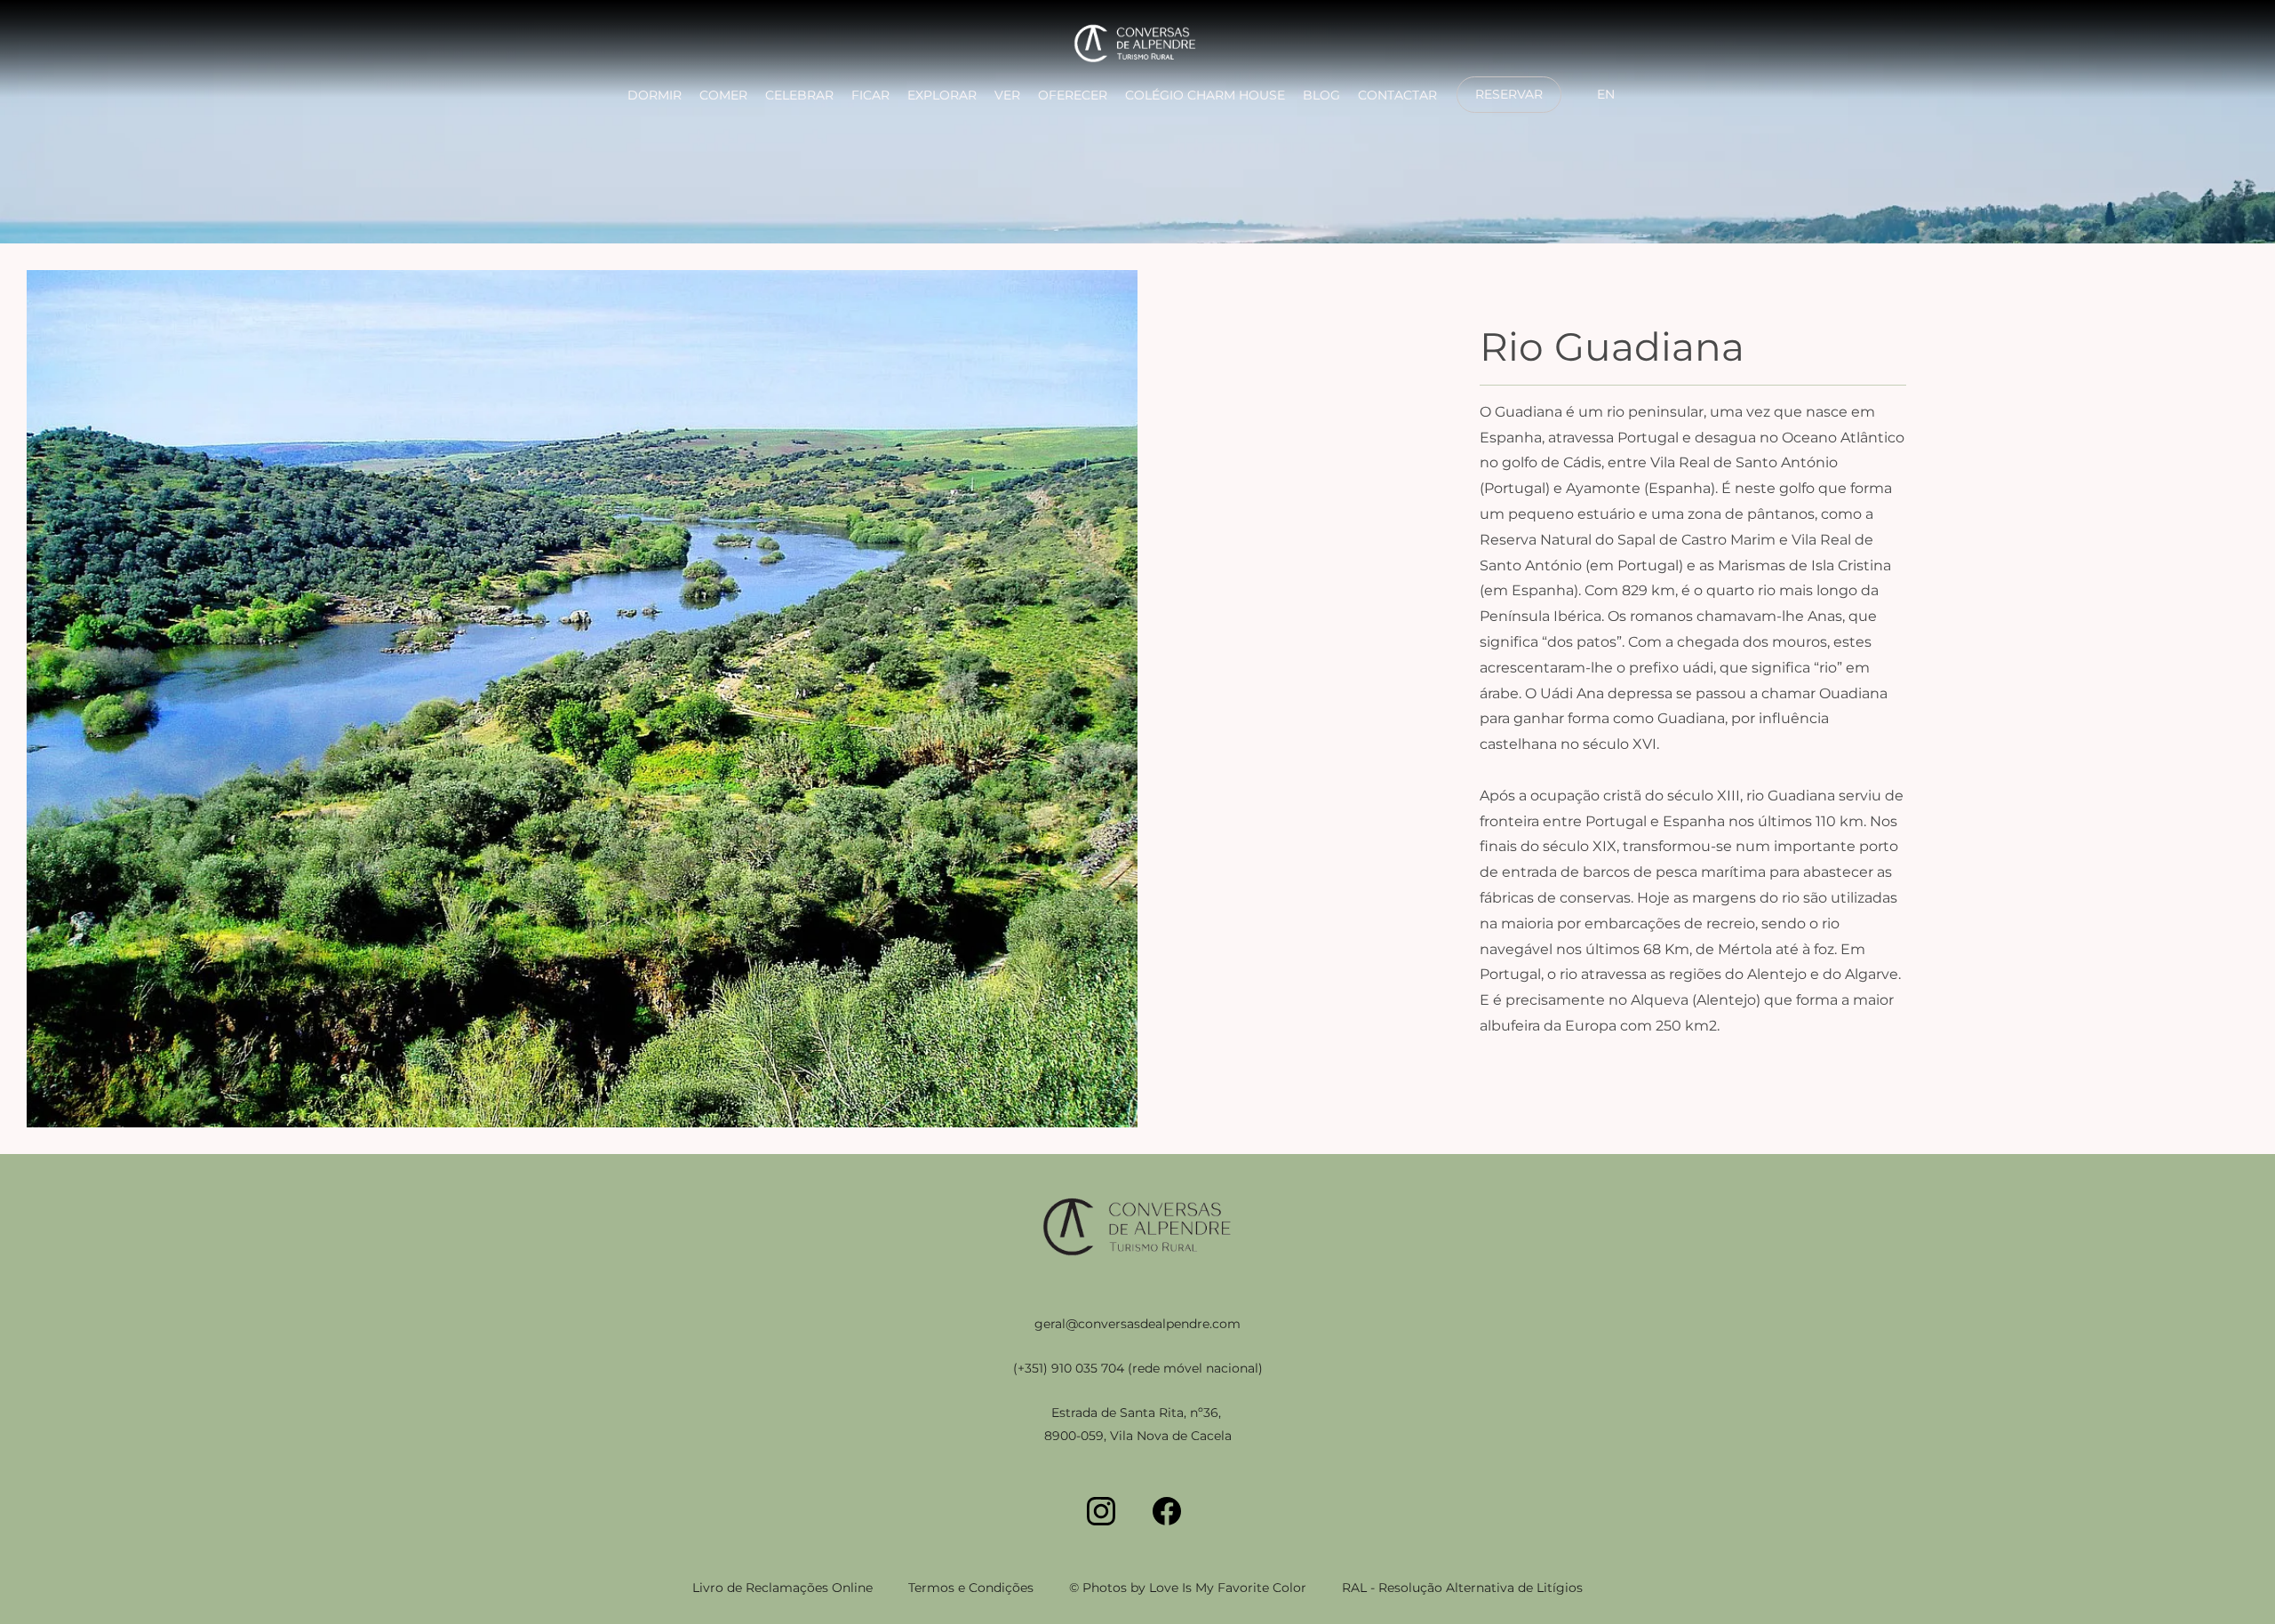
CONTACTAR (1397, 95)
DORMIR (655, 95)
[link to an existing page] (1137, 46)
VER (1007, 95)
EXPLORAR (942, 95)
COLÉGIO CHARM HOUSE (1205, 95)
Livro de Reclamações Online (782, 1588)
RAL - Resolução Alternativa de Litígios (1462, 1588)
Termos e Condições (971, 1588)
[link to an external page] (1509, 111)
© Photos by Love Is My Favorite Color (1188, 1588)
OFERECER (1073, 95)
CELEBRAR (799, 95)
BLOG (1321, 95)
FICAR (870, 95)
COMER (723, 95)
